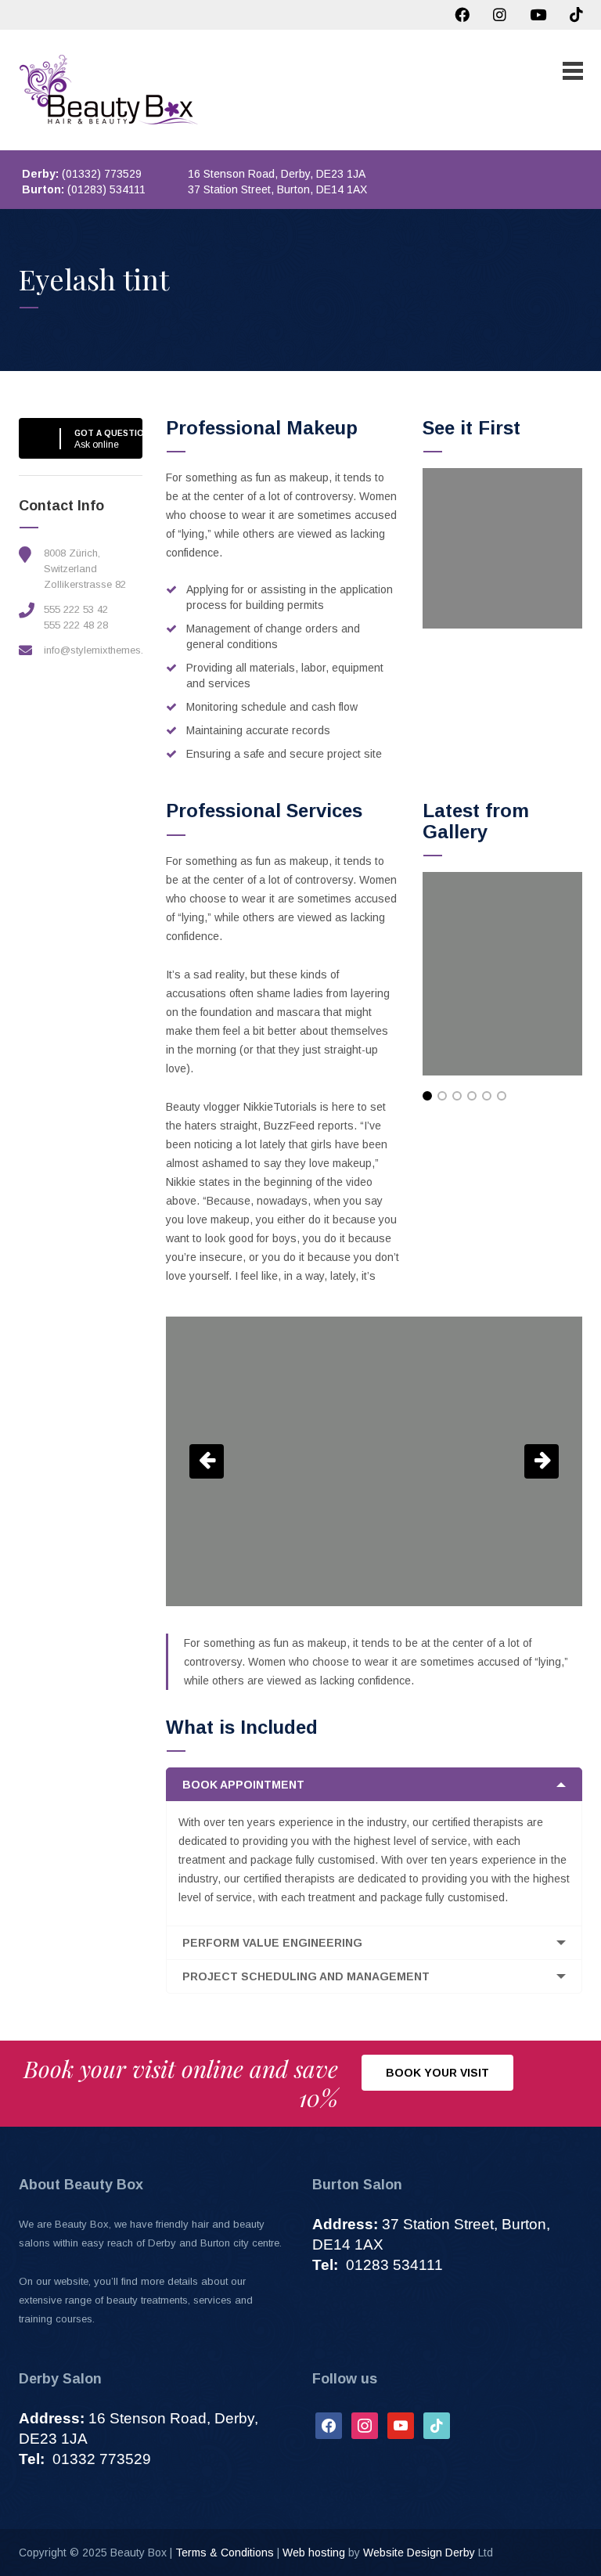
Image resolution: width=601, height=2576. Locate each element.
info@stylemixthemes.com (104, 650)
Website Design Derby (419, 2553)
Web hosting (314, 2553)
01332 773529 (85, 2459)
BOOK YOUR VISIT (437, 2073)
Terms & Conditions (225, 2553)
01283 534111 (378, 2265)
